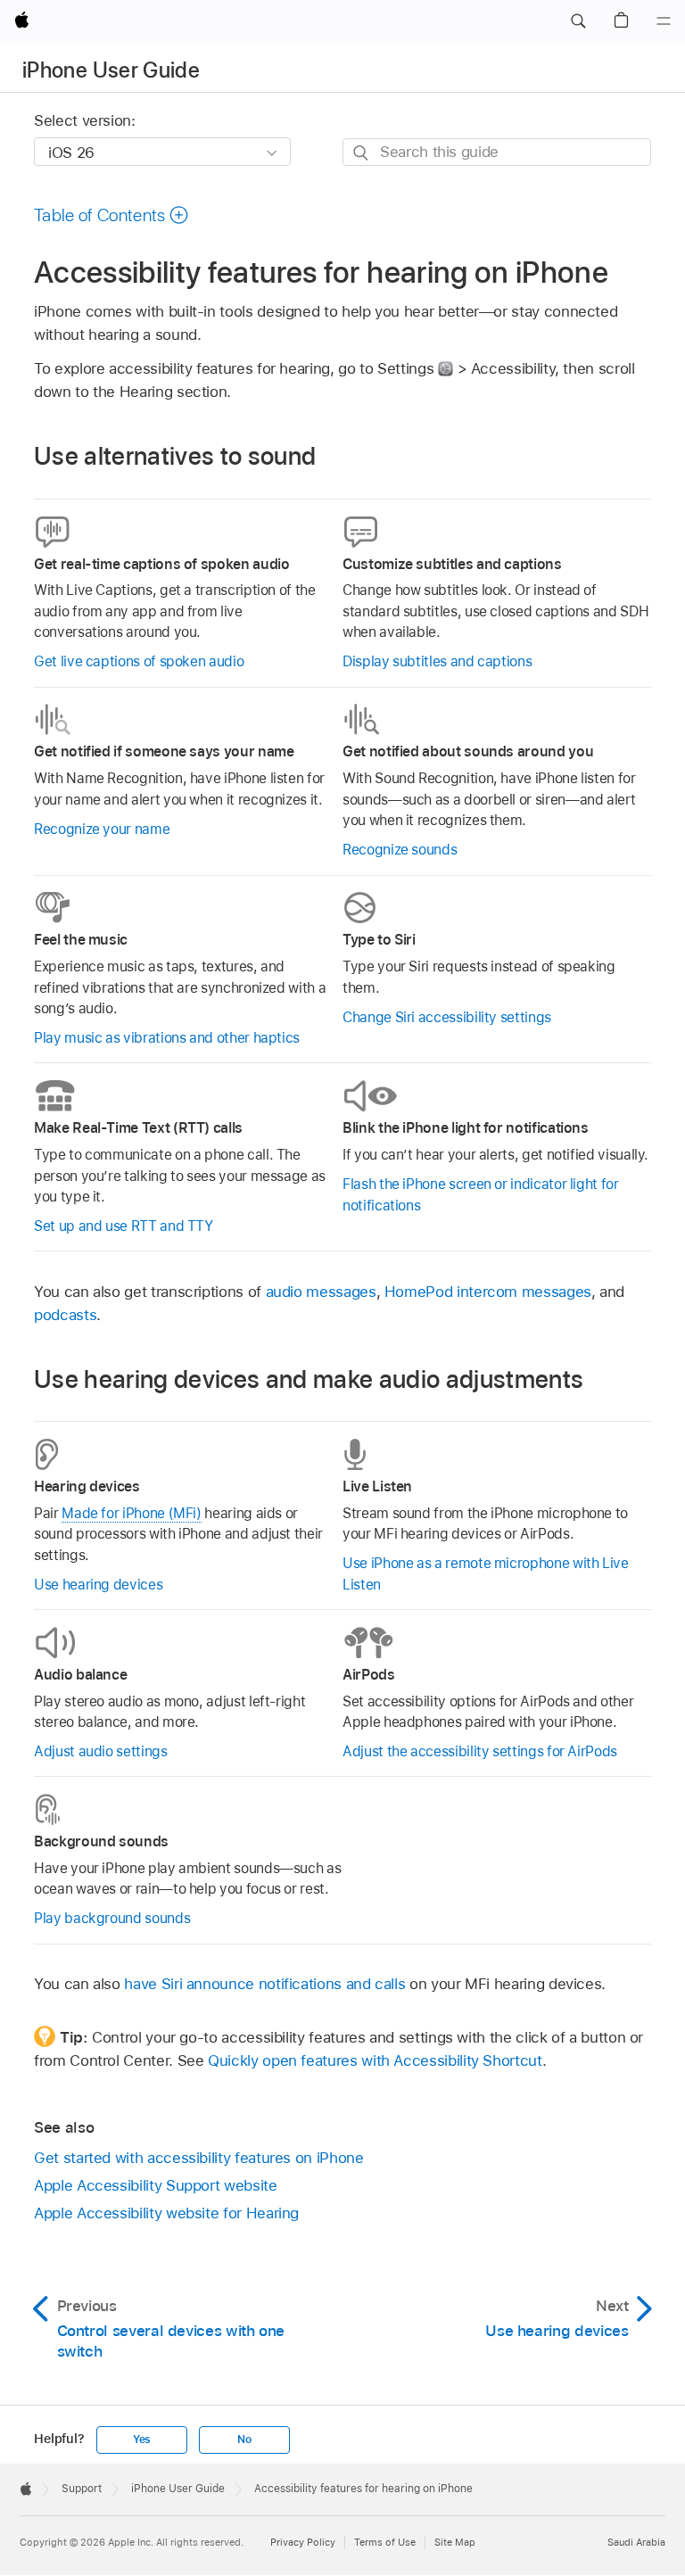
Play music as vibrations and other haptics (167, 1038)
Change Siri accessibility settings (447, 1017)
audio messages (321, 1292)
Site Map (455, 2542)
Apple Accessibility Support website (156, 2185)
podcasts (65, 1315)
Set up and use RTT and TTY (124, 1226)
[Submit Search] (362, 153)
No (244, 2440)
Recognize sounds (400, 850)
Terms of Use (385, 2542)
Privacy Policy (303, 2542)
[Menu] (664, 21)
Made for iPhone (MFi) (132, 1513)
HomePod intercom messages (488, 1292)
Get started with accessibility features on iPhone (199, 2158)
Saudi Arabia (636, 2542)
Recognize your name (102, 829)
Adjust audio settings (101, 1751)
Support (82, 2489)
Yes (142, 2440)
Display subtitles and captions (437, 661)
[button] (578, 21)
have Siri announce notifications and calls (264, 1984)
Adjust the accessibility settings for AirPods (480, 1751)
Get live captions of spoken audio (139, 661)
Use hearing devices (98, 1585)
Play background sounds (112, 1918)
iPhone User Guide (111, 70)
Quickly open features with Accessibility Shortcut (375, 2060)
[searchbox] (497, 152)
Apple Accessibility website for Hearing (166, 2213)
